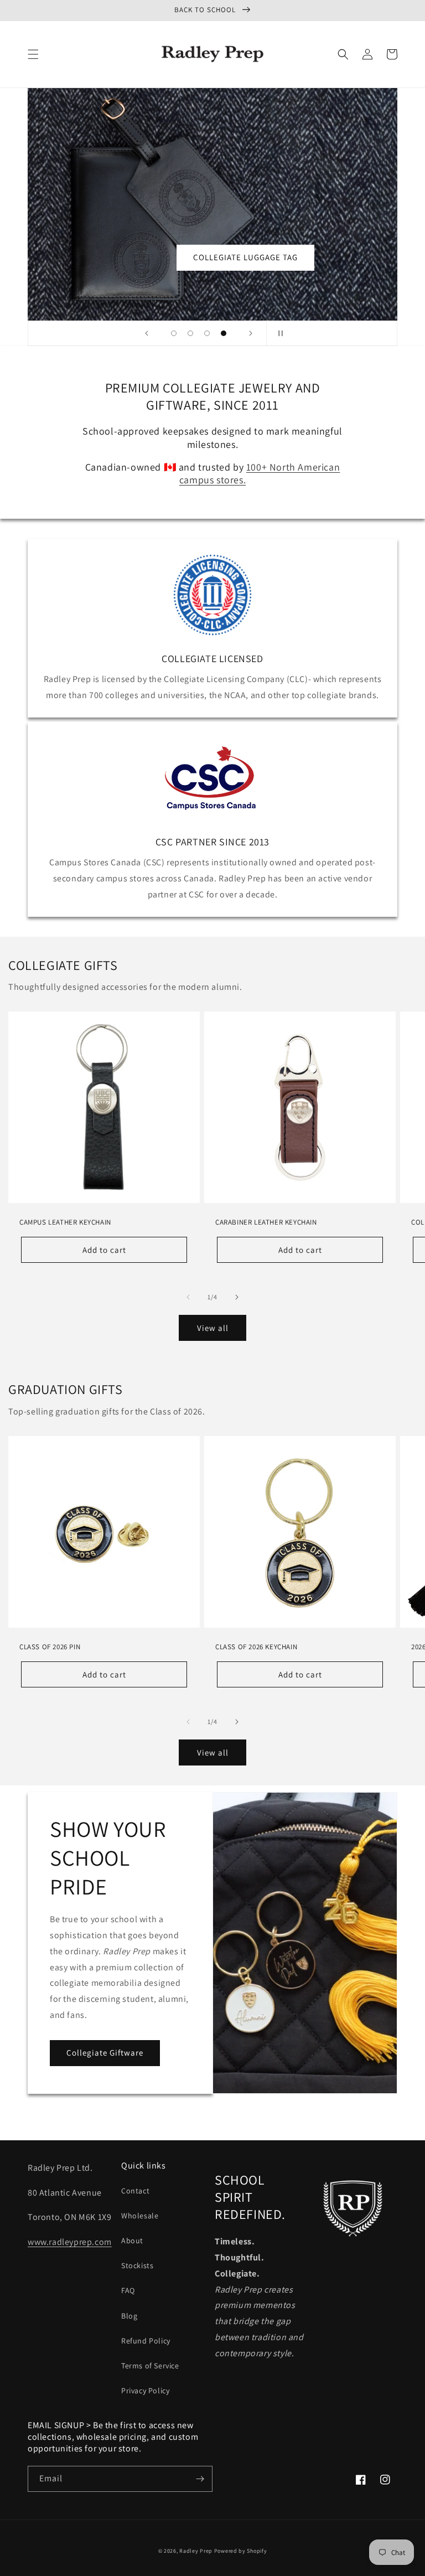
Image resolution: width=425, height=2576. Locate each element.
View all (213, 1328)
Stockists (137, 2265)
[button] (33, 54)
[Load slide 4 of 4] (224, 333)
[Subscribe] (200, 2479)
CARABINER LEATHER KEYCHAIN (266, 1222)
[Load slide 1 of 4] (174, 333)
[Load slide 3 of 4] (207, 333)
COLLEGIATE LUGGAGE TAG (245, 257)
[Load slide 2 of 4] (190, 333)
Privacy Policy (145, 2391)
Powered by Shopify (241, 2551)
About (132, 2241)
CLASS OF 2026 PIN (50, 1647)
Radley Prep (196, 2551)
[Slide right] (237, 1297)
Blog (129, 2316)
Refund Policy (146, 2341)
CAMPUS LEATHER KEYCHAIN (65, 1222)
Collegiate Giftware (105, 2053)
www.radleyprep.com (70, 2242)
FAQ (128, 2290)
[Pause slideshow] (278, 333)
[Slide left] (188, 1297)
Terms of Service (150, 2366)
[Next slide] (251, 333)
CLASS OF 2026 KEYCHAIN (256, 1647)
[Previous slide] (147, 333)
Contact (135, 2191)
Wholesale (140, 2216)
